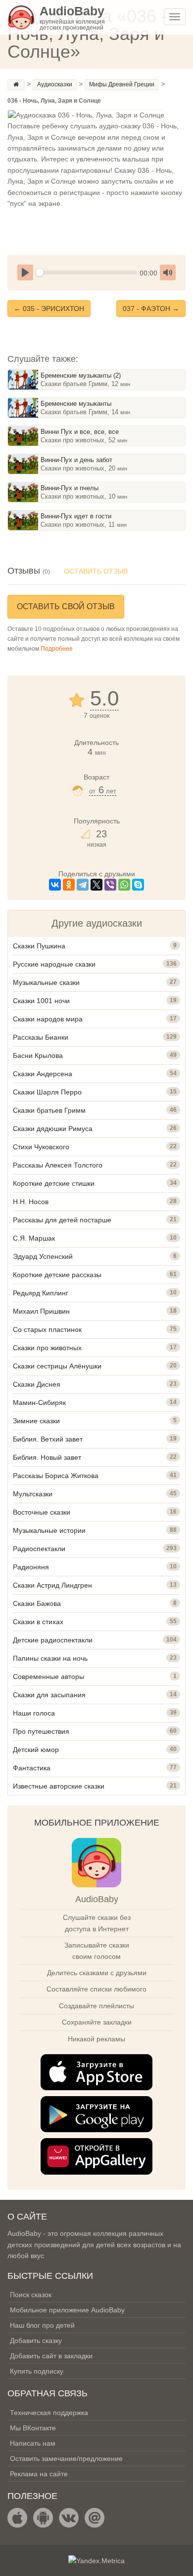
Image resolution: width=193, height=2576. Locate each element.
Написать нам (33, 2443)
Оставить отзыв (96, 571)
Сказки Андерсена (43, 1074)
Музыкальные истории (49, 1530)
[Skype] (138, 885)
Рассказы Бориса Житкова (56, 1476)
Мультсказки (33, 1494)
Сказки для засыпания (49, 1695)
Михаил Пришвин (41, 1311)
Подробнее (57, 649)
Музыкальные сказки (46, 982)
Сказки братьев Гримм (49, 1110)
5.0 (104, 699)
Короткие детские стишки (54, 1183)
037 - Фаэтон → (151, 309)
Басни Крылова (38, 1055)
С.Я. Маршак (34, 1238)
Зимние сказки (36, 1421)
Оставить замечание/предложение (66, 2459)
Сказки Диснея (37, 1384)
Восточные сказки (42, 1512)
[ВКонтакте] (55, 885)
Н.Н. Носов (31, 1202)
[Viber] (110, 885)
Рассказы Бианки (41, 1037)
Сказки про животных (47, 1348)
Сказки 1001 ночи (41, 1001)
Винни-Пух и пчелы (70, 488)
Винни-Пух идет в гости (76, 516)
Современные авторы (48, 1677)
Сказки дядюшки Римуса (53, 1129)
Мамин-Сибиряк (39, 1403)
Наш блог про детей (42, 2325)
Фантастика (32, 1768)
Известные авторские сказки (59, 1786)
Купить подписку (37, 2371)
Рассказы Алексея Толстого (58, 1165)
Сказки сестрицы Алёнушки (57, 1366)
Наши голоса (34, 1713)
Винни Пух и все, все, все (80, 432)
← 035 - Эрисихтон (49, 309)
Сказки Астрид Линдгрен (52, 1585)
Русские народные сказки (54, 964)
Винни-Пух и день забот (76, 460)
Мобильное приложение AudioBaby (67, 2310)
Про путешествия (41, 1731)
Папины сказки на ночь (50, 1658)
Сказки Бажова (37, 1603)
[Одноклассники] (69, 885)
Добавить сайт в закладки (51, 2356)
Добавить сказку (36, 2341)
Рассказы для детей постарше (62, 1220)
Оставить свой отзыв (66, 606)
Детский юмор (36, 1750)
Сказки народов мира (48, 1019)
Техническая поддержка (49, 2413)
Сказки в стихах (38, 1622)
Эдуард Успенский (43, 1256)
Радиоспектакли (39, 1549)
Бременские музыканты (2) (81, 375)
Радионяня (31, 1567)
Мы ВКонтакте (33, 2428)
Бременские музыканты (76, 404)
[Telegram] (83, 885)
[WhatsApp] (124, 885)
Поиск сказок (31, 2295)
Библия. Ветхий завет (48, 1439)
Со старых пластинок (47, 1329)
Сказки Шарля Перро (47, 1092)
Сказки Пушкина (39, 946)
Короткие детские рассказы (57, 1275)
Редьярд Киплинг (41, 1293)
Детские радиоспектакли (53, 1640)
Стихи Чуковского (41, 1147)
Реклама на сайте (39, 2474)
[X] (96, 885)
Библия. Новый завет (47, 1457)
